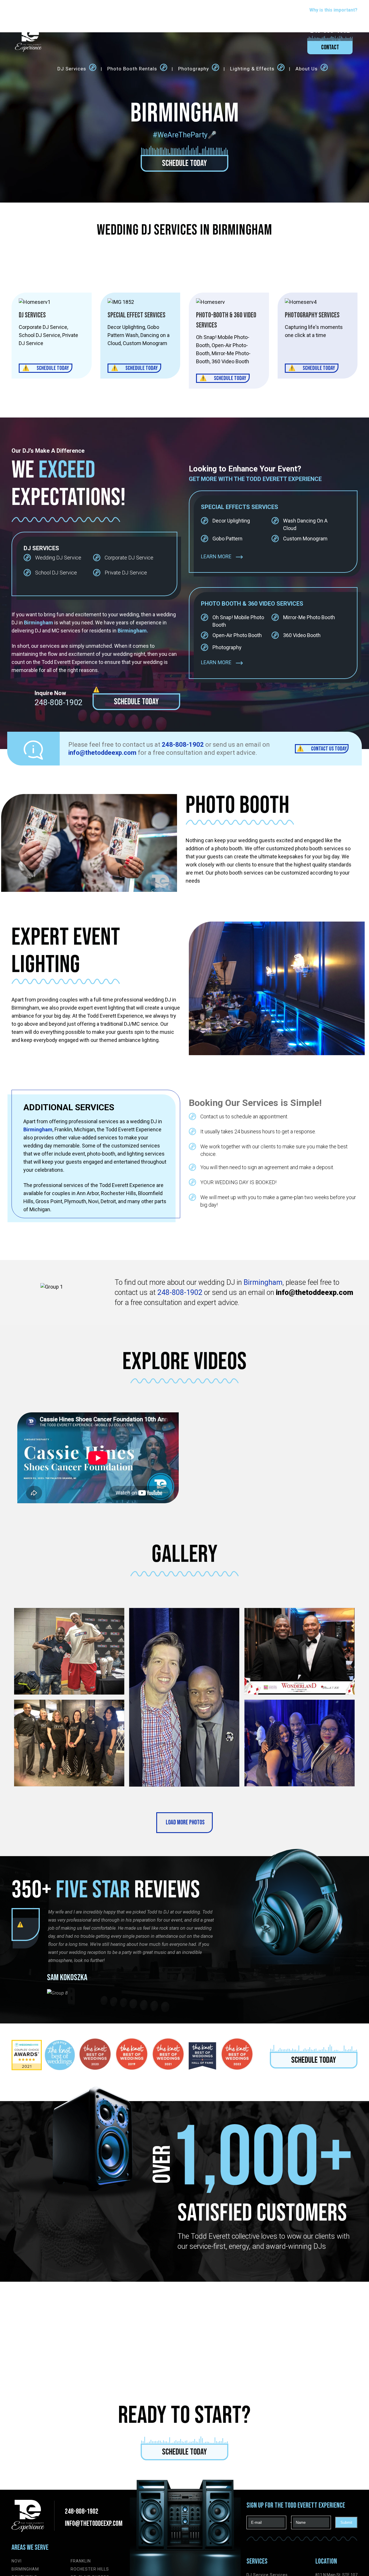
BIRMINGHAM (25, 2569)
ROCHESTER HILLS (90, 2569)
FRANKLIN (81, 2561)
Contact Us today (329, 749)
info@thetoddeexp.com (94, 2524)
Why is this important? (333, 10)
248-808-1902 (59, 703)
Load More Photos (185, 1823)
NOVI (17, 2561)
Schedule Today (184, 163)
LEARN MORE (216, 556)
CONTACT (330, 47)
